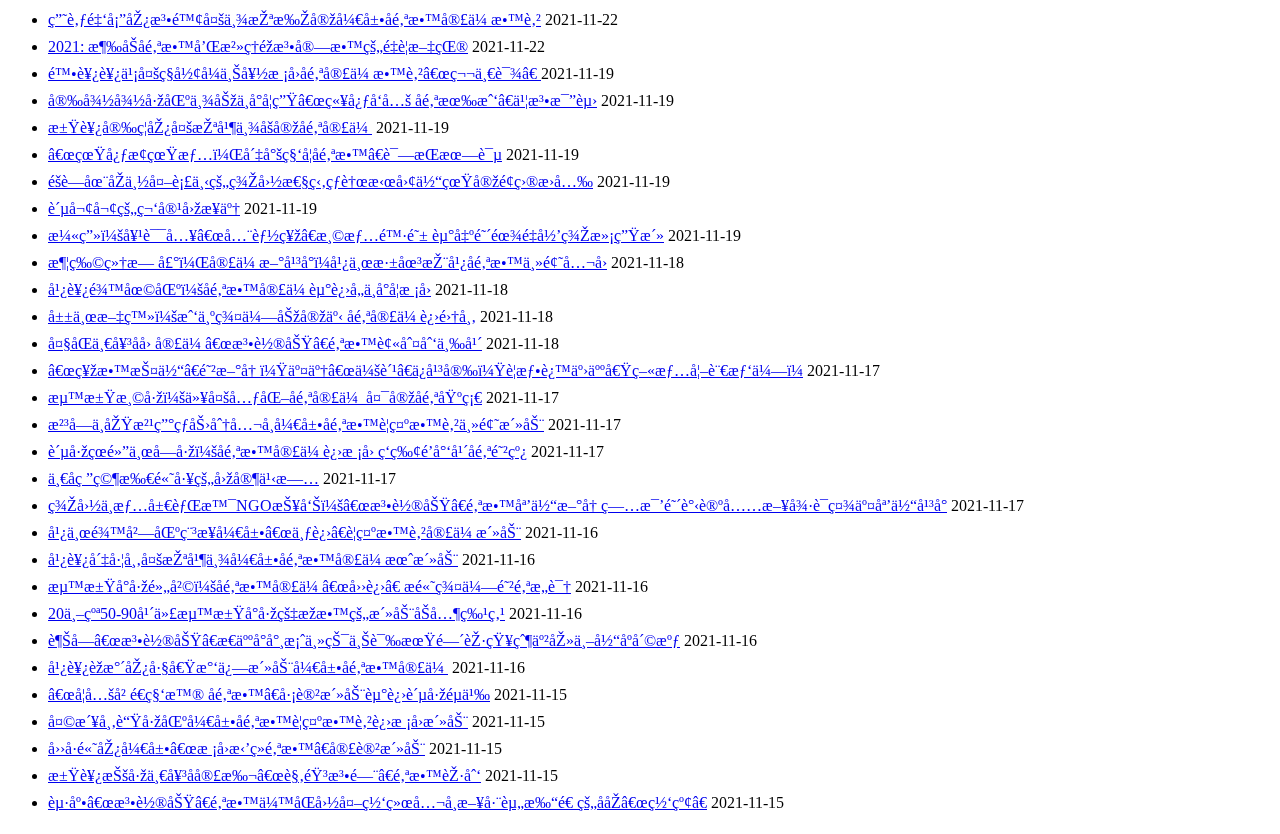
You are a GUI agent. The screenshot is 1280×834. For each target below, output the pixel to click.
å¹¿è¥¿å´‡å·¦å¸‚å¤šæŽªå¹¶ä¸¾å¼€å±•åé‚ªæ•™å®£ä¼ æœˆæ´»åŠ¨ (253, 559)
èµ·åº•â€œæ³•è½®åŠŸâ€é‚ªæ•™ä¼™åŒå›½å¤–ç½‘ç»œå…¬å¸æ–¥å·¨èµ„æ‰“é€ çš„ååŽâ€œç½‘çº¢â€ (377, 802)
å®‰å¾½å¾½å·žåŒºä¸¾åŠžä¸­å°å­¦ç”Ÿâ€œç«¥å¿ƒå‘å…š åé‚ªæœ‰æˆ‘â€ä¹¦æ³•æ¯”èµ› (322, 100)
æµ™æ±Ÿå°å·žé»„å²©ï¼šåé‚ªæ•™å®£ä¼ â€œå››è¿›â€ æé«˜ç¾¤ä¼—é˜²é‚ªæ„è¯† (309, 586)
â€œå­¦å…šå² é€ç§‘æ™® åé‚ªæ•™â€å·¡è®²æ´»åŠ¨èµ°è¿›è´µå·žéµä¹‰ (269, 694)
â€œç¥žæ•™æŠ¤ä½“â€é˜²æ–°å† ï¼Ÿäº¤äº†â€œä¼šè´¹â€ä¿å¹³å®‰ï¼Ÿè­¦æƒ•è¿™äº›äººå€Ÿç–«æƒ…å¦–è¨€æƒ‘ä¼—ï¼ (425, 370)
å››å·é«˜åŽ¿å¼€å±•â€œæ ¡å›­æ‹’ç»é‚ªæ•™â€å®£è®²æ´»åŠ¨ (236, 748)
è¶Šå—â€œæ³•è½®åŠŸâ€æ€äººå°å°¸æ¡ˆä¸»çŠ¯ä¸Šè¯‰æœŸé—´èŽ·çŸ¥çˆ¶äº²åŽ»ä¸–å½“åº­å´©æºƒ (364, 640)
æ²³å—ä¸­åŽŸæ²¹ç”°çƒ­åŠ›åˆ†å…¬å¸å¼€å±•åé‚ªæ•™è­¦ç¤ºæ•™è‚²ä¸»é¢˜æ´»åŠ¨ (296, 424)
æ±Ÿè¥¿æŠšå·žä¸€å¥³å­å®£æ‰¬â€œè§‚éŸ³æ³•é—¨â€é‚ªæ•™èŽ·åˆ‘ (264, 775)
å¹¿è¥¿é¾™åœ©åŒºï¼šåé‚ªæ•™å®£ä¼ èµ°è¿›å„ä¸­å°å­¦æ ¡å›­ (239, 289)
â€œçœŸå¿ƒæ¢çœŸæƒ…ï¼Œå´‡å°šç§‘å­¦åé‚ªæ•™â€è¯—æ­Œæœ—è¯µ (275, 154)
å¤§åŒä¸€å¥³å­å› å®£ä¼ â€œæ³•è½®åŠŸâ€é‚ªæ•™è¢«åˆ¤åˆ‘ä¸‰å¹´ (265, 343)
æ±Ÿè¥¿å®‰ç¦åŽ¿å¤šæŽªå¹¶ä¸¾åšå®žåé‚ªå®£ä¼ (210, 127)
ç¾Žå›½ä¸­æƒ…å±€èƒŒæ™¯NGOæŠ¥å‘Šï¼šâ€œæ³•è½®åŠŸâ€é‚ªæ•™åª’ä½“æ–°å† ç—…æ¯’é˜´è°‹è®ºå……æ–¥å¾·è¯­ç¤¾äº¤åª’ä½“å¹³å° (497, 505)
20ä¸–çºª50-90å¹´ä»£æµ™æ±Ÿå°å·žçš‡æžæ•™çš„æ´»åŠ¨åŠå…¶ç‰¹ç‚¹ (276, 613)
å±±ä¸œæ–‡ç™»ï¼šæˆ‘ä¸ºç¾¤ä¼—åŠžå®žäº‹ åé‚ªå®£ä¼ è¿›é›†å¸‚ (262, 316)
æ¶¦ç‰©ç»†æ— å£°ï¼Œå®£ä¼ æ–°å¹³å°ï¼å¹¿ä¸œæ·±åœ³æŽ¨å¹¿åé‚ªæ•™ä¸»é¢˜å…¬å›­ (327, 262)
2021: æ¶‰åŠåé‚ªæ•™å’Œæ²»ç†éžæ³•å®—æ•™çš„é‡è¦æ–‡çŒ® (258, 46)
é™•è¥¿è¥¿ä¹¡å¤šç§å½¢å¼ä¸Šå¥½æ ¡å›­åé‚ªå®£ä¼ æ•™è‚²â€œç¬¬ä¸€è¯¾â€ (294, 73)
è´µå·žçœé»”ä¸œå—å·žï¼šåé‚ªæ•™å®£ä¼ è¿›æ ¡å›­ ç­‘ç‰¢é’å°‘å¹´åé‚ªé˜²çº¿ (287, 451)
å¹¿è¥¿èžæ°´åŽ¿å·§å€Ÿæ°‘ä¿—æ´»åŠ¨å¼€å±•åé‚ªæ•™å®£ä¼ (248, 667)
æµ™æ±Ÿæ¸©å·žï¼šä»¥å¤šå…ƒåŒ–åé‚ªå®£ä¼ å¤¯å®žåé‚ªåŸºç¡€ (265, 397)
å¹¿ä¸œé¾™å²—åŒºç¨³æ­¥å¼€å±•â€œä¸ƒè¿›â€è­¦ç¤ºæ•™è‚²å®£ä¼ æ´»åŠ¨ (284, 532)
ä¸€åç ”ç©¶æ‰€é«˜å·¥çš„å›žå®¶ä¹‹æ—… (183, 478)
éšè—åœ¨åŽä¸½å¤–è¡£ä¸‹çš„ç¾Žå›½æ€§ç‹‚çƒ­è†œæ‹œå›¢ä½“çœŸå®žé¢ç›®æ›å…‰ (320, 181)
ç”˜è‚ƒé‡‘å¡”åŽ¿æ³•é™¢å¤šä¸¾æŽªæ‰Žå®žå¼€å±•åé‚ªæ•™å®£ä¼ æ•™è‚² (294, 19)
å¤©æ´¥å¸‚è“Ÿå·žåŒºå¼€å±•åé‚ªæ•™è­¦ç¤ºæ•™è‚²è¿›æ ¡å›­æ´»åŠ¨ (258, 721)
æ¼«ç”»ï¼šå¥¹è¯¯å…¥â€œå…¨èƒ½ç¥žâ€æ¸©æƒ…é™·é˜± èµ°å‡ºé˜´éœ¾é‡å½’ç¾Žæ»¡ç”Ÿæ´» (356, 235)
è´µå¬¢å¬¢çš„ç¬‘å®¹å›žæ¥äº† (144, 208)
